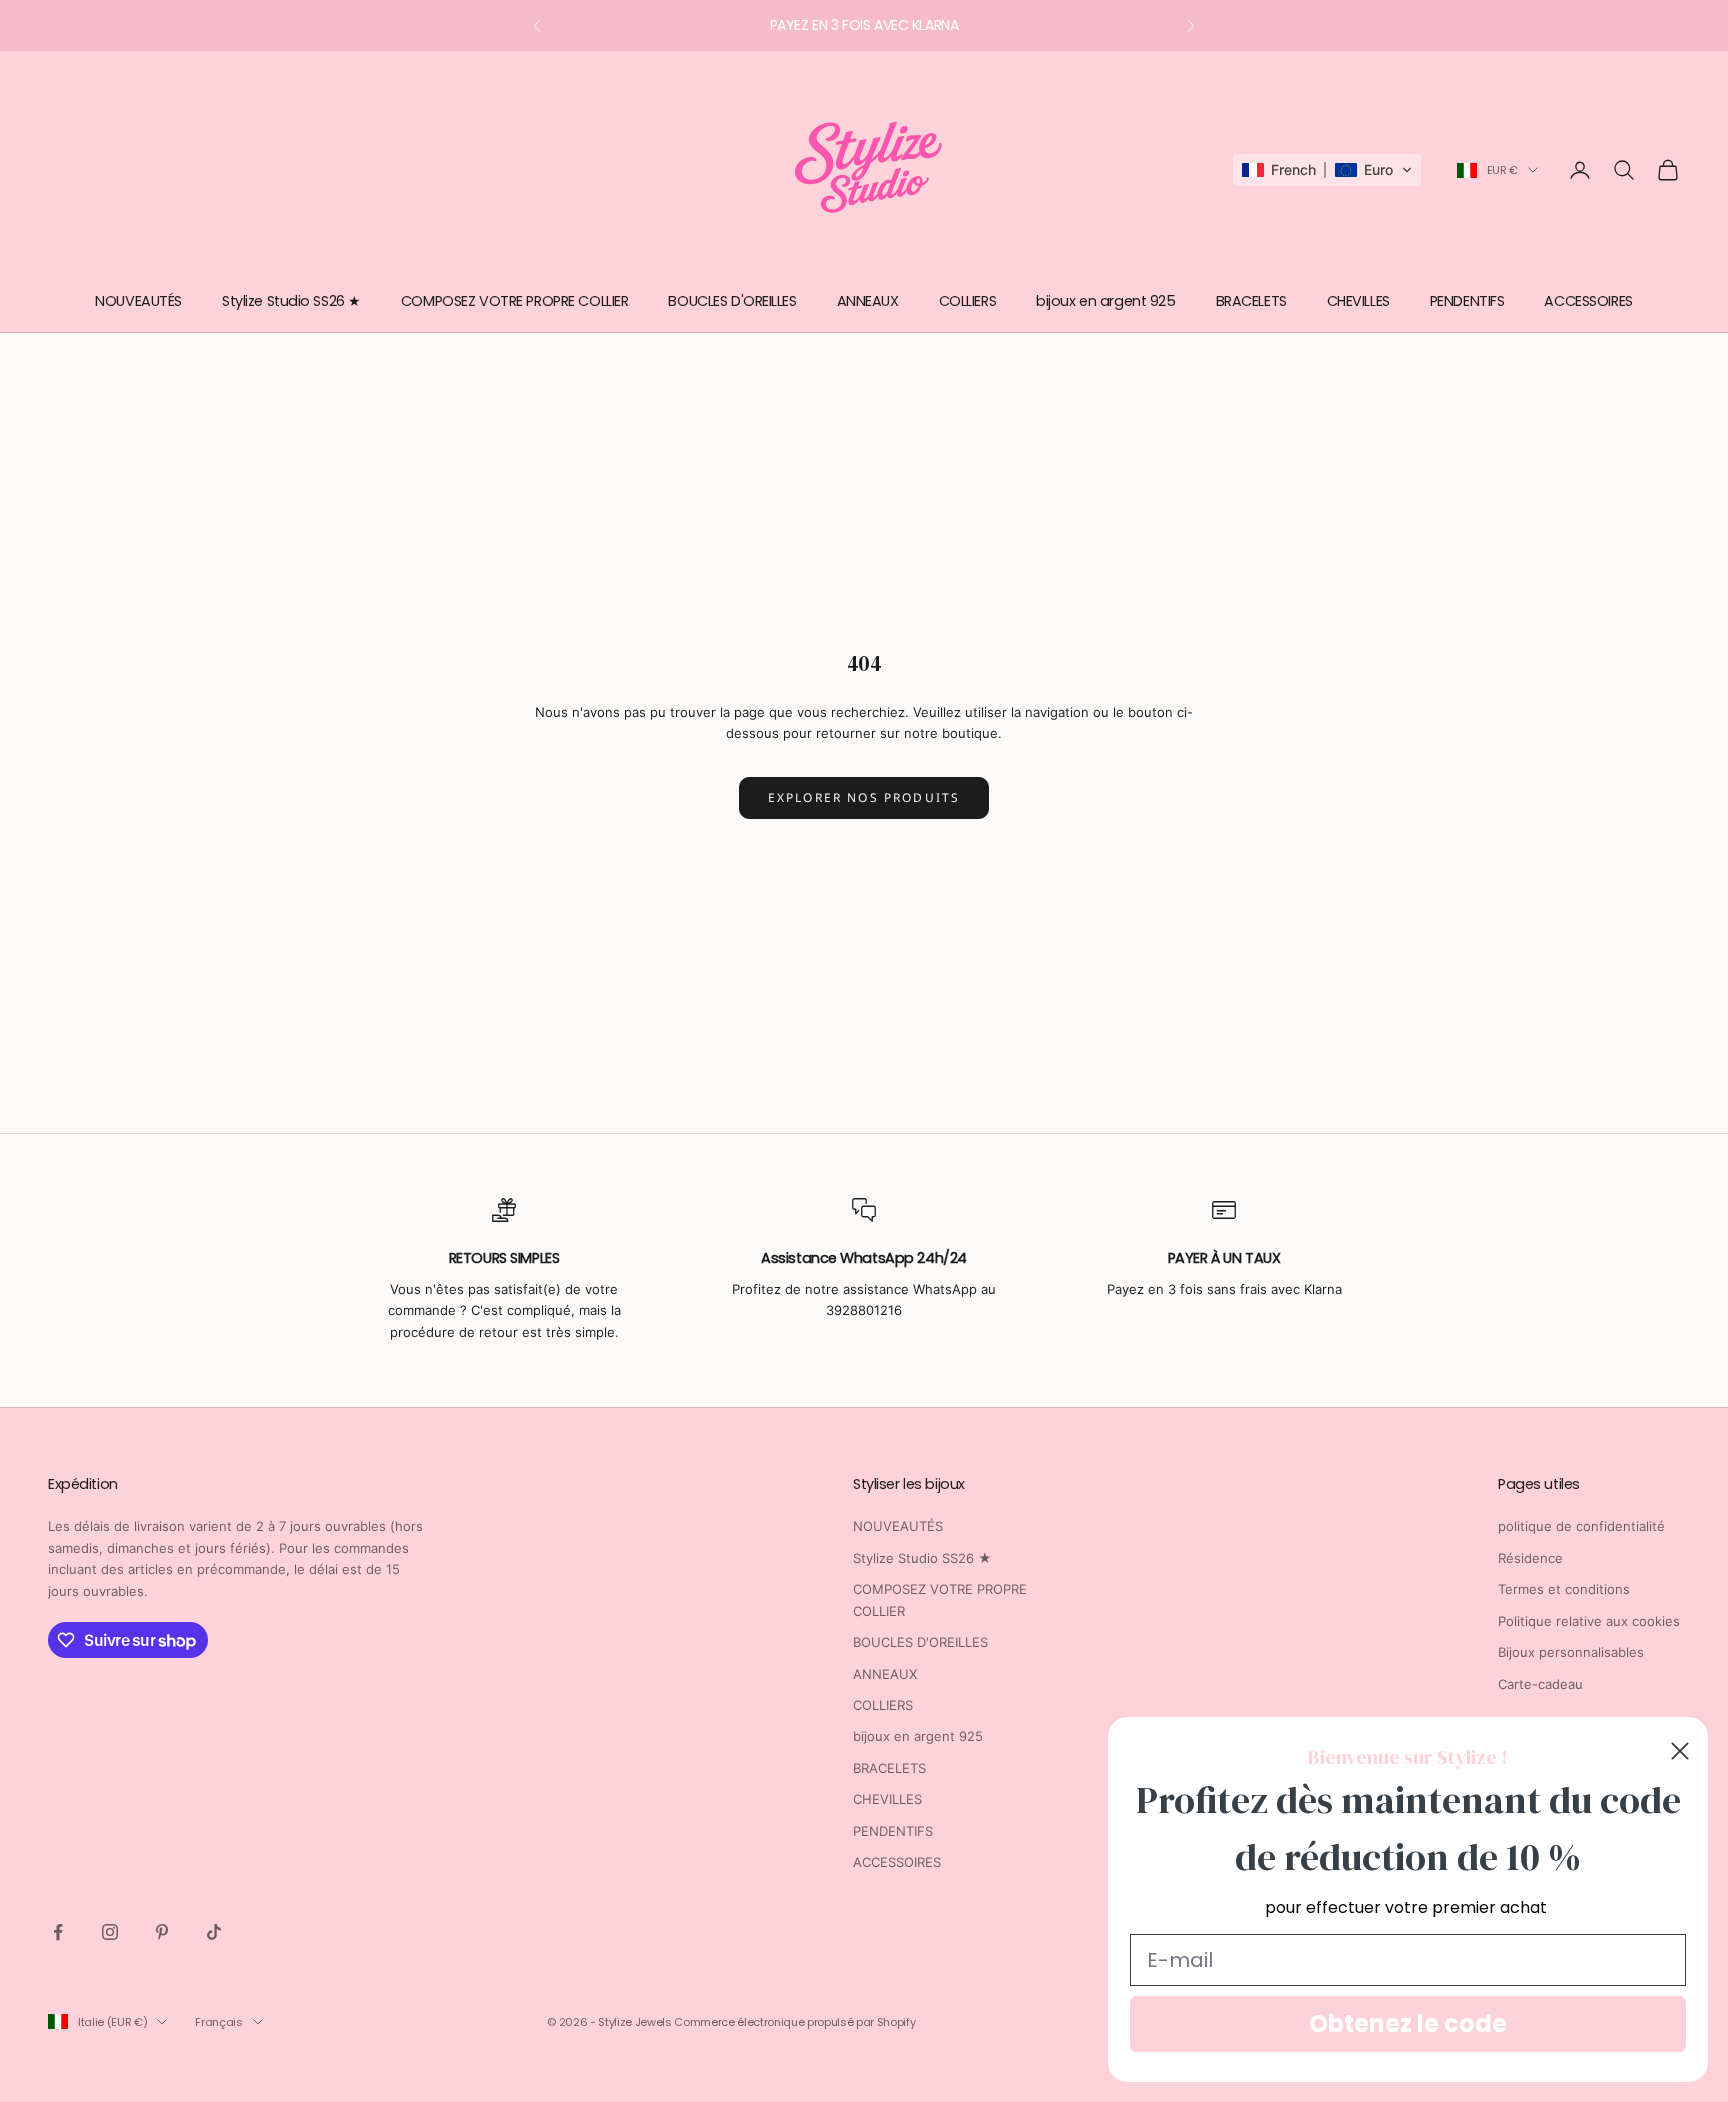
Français (218, 2022)
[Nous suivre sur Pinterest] (162, 1932)
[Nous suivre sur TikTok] (214, 1932)
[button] (1327, 170)
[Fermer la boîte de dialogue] (1680, 1751)
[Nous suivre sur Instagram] (110, 1932)
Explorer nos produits (864, 797)
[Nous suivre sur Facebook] (58, 1932)
